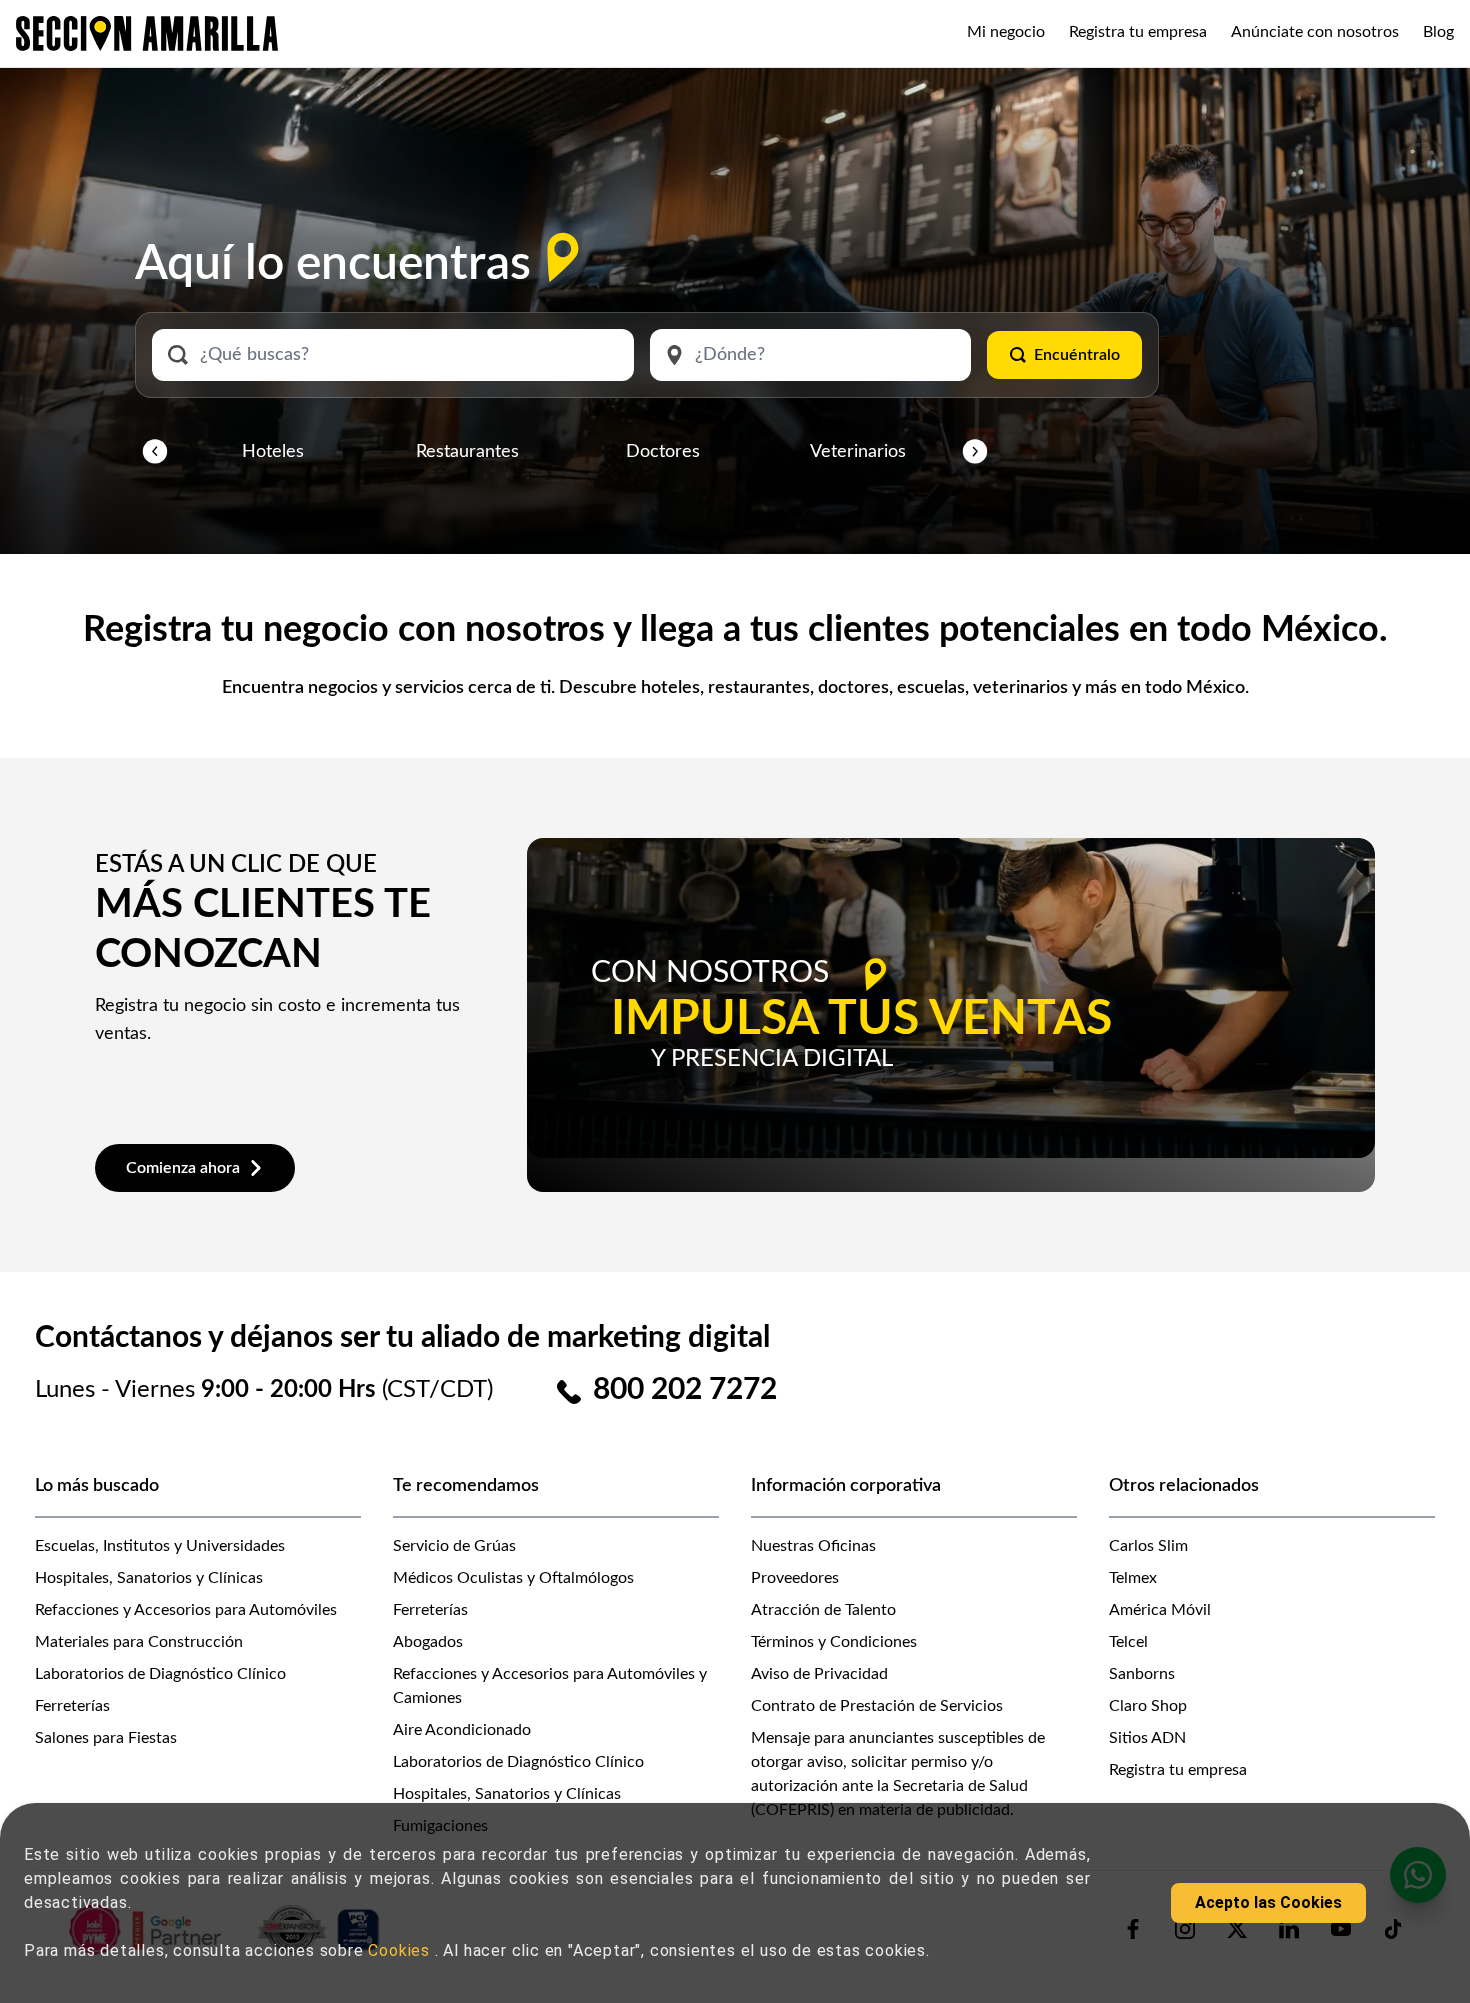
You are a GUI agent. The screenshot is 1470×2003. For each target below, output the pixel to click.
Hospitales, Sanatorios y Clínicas (149, 1578)
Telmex (1133, 1578)
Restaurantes (467, 452)
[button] (155, 452)
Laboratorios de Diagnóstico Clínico (160, 1674)
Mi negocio (1006, 32)
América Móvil (1160, 1610)
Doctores (663, 452)
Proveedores (795, 1578)
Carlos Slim (1148, 1546)
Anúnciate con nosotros (1315, 32)
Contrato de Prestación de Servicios (877, 1706)
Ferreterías (72, 1706)
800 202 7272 (685, 1390)
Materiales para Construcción (139, 1642)
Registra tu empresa (1138, 32)
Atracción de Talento (823, 1610)
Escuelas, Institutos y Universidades (160, 1546)
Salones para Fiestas (106, 1738)
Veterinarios (858, 452)
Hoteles (273, 452)
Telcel (1128, 1642)
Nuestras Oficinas (813, 1546)
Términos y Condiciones (834, 1642)
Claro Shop (1148, 1706)
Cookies (401, 1950)
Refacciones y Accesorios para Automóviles (186, 1610)
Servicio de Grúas (454, 1546)
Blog (1438, 32)
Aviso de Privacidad (819, 1674)
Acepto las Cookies (1268, 1902)
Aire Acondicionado (462, 1730)
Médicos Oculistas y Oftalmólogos (513, 1578)
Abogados (428, 1642)
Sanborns (1142, 1674)
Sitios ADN (1147, 1738)
